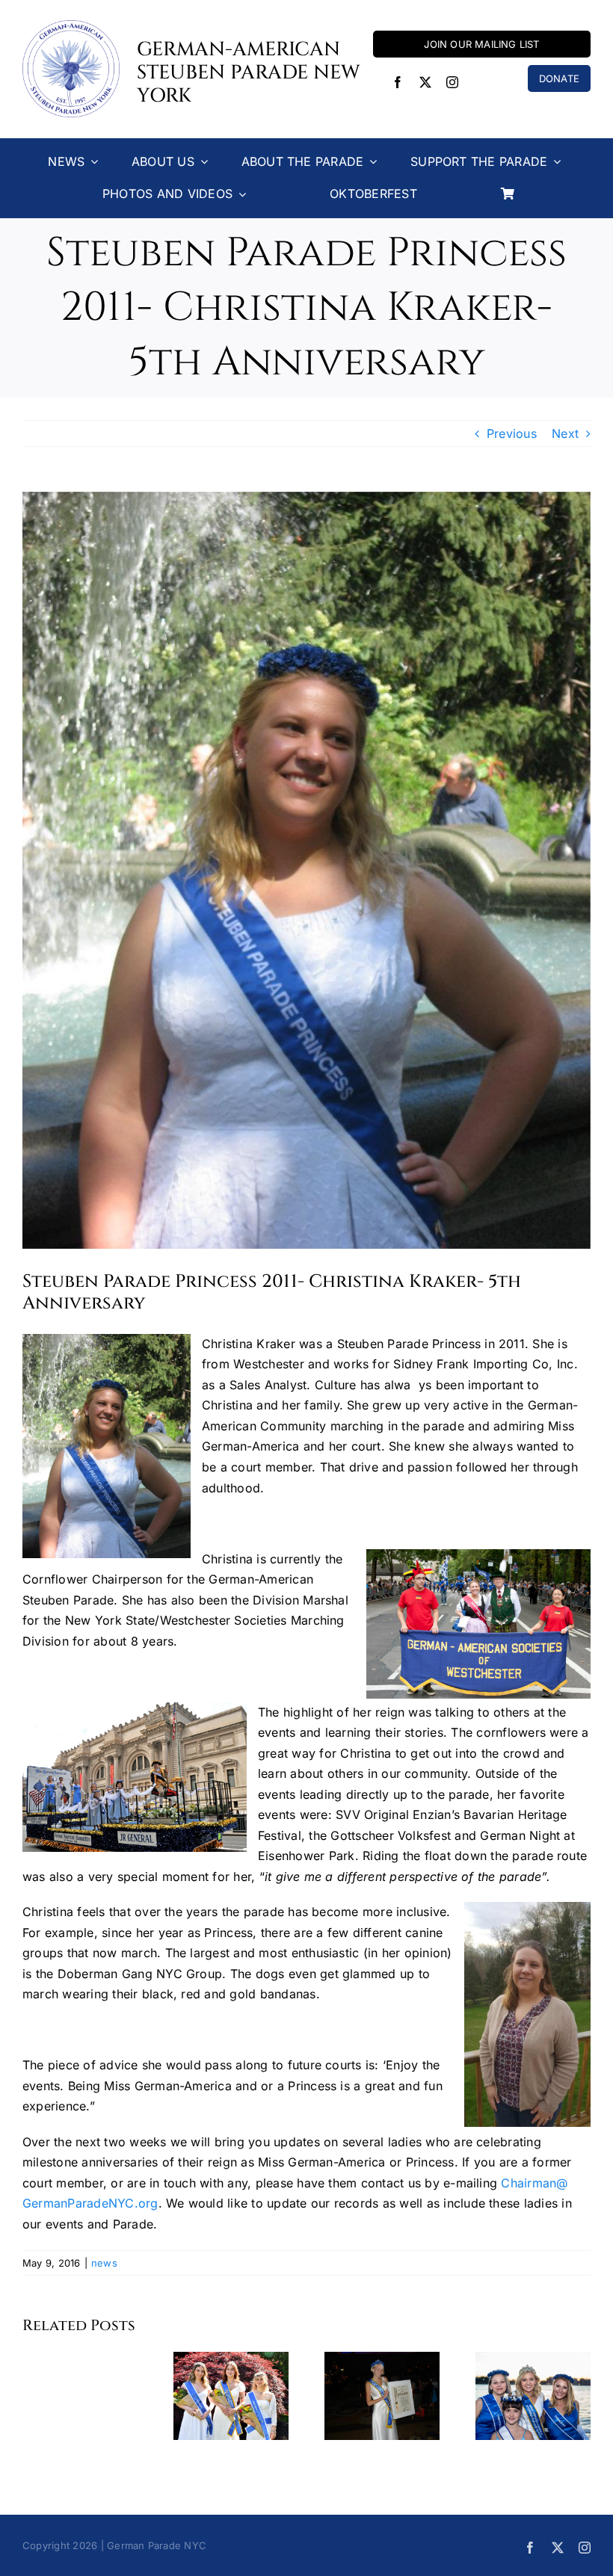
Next (565, 433)
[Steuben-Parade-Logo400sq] (71, 26)
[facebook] (398, 82)
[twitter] (425, 82)
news (104, 2263)
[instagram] (452, 82)
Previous (512, 433)
